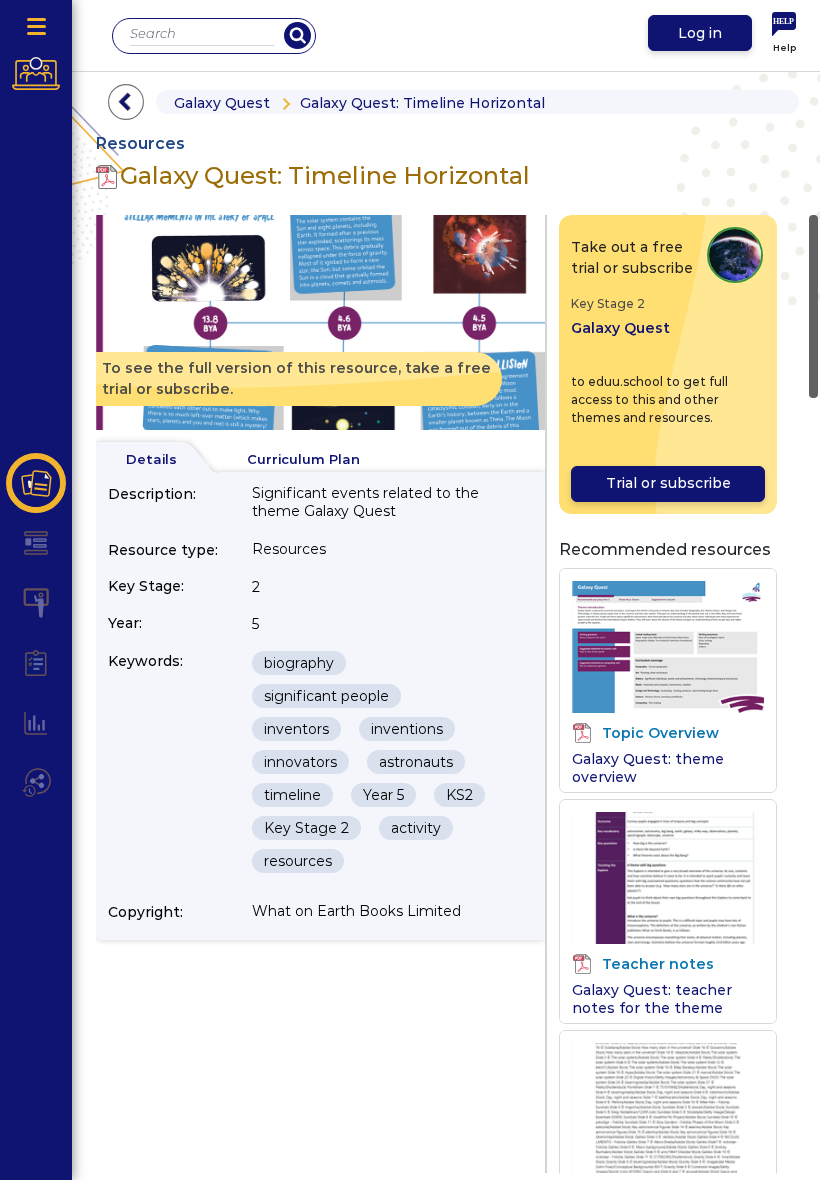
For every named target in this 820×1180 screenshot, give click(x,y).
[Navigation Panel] (36, 27)
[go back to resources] (126, 102)
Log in (700, 33)
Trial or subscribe (668, 483)
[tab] (151, 460)
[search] (297, 35)
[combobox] (202, 33)
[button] (36, 483)
